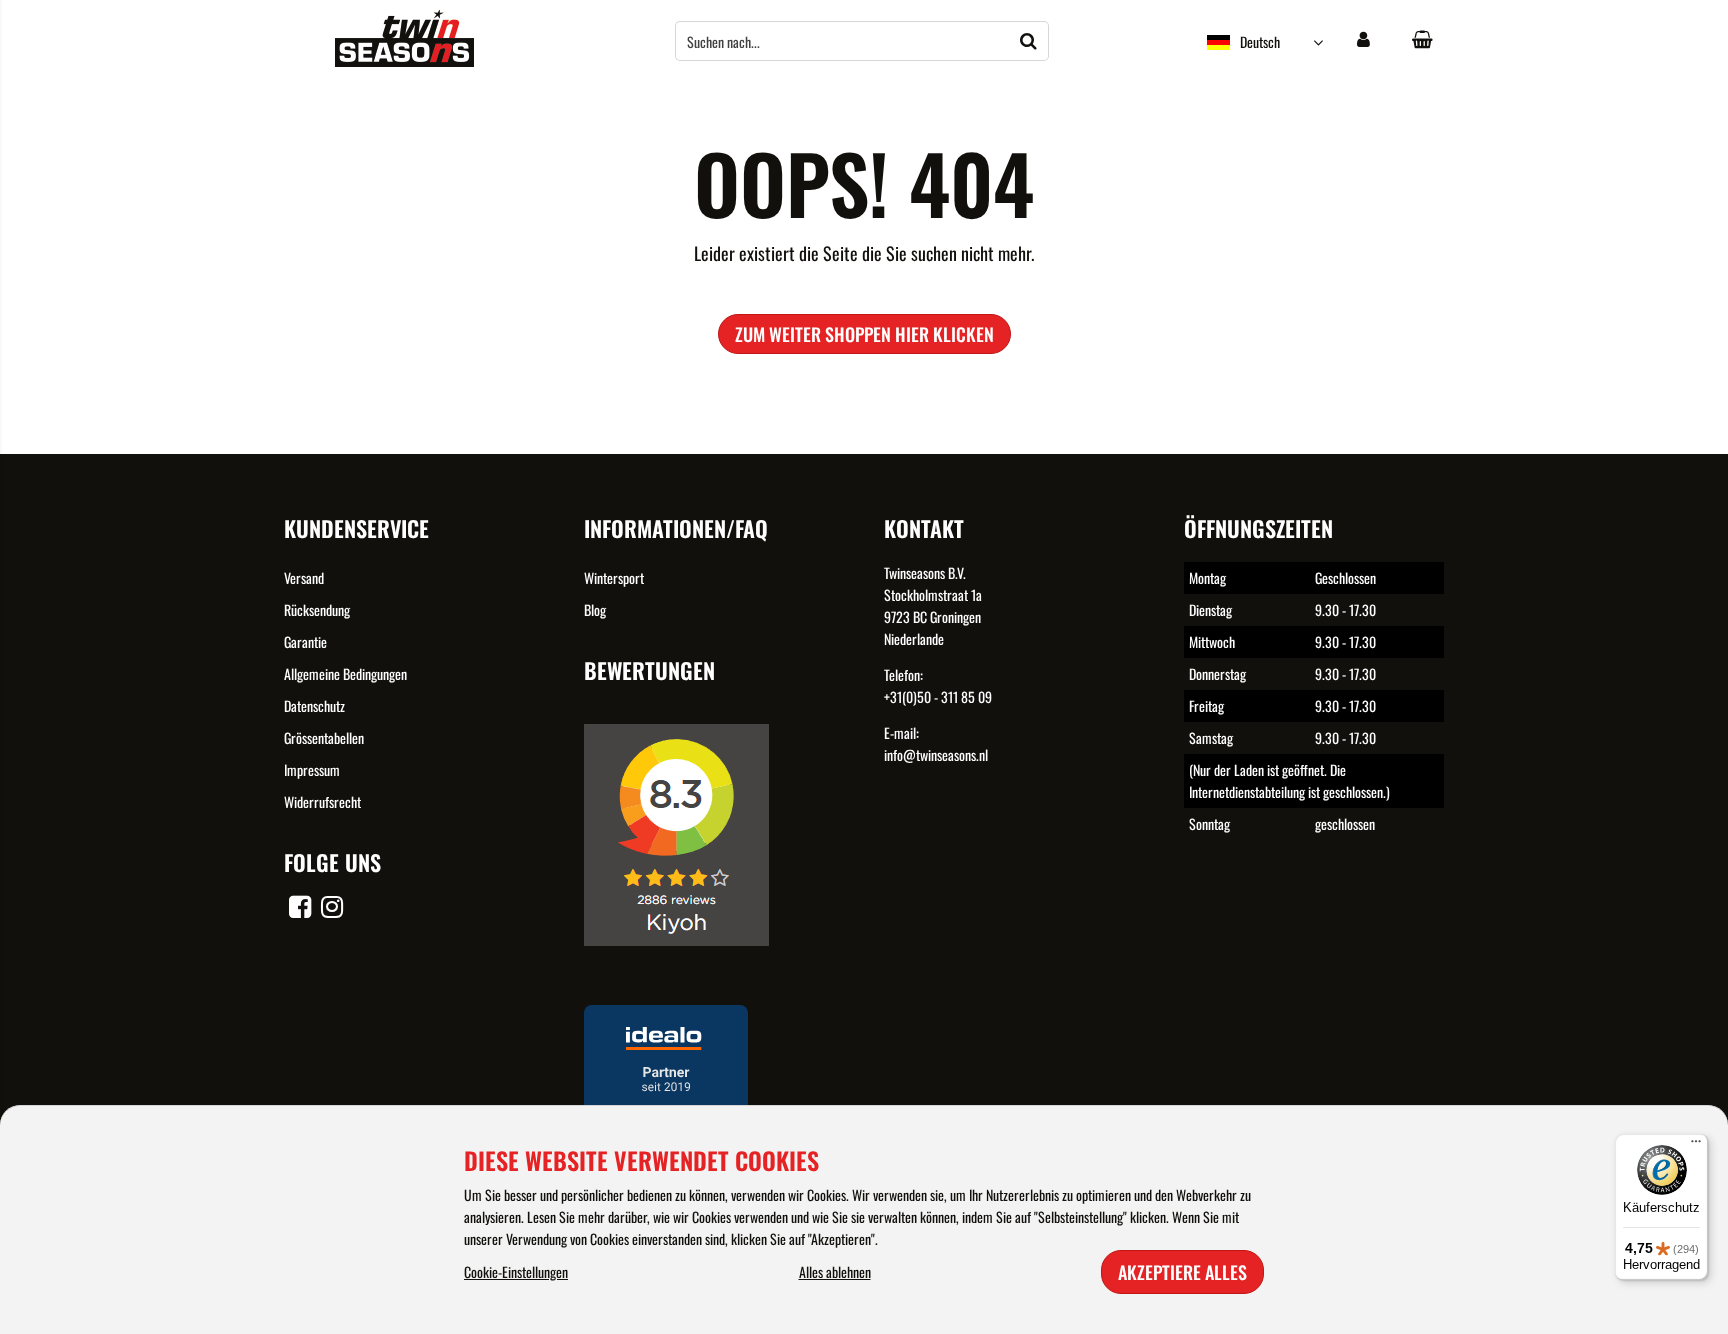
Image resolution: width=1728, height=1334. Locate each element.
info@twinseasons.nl (936, 754)
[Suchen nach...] (1029, 41)
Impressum (312, 769)
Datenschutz (314, 705)
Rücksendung (317, 609)
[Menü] (1696, 1146)
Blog (595, 609)
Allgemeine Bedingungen (345, 673)
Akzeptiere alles (1182, 1272)
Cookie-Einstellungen (516, 1271)
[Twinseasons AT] (404, 60)
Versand (304, 577)
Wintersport (614, 577)
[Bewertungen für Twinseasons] (684, 959)
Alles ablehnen (835, 1271)
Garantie (305, 641)
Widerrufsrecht (322, 801)
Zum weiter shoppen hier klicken (864, 334)
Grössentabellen (324, 737)
